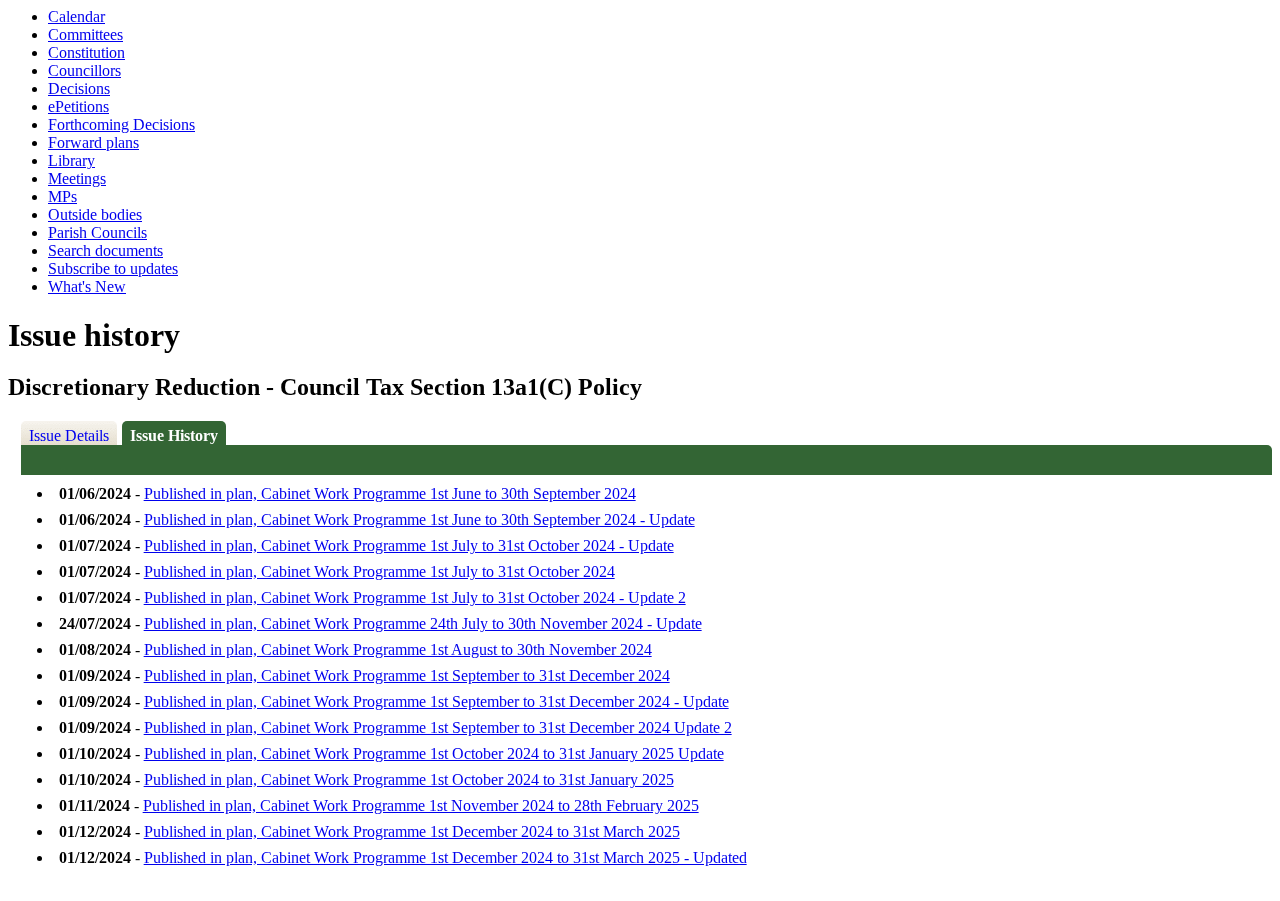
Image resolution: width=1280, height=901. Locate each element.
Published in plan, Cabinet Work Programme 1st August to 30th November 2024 (398, 649)
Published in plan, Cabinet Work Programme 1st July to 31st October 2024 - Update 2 (415, 597)
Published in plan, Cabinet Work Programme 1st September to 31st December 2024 (407, 675)
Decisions (79, 88)
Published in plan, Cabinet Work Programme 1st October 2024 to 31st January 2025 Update (434, 753)
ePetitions (78, 106)
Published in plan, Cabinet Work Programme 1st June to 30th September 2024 (390, 493)
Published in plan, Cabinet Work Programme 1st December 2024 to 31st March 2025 (412, 831)
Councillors (84, 70)
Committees (85, 34)
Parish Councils (97, 232)
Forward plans (93, 142)
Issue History (174, 435)
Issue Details (69, 435)
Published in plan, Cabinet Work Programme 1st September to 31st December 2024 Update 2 (438, 727)
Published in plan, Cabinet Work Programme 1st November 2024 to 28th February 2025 (421, 805)
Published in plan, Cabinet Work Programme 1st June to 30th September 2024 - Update (419, 519)
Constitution (86, 52)
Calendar (76, 16)
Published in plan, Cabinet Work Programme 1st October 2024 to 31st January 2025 (409, 779)
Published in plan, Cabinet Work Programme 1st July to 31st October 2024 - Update (409, 545)
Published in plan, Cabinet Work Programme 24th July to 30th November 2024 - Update (423, 623)
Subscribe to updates (113, 268)
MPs (62, 196)
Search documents (105, 250)
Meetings (77, 178)
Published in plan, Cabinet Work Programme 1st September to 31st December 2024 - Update (436, 701)
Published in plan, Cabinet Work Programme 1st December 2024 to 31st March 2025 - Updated (445, 857)
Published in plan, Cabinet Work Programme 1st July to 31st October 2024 (379, 571)
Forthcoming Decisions (121, 124)
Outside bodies (95, 214)
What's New (87, 286)
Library (71, 160)
